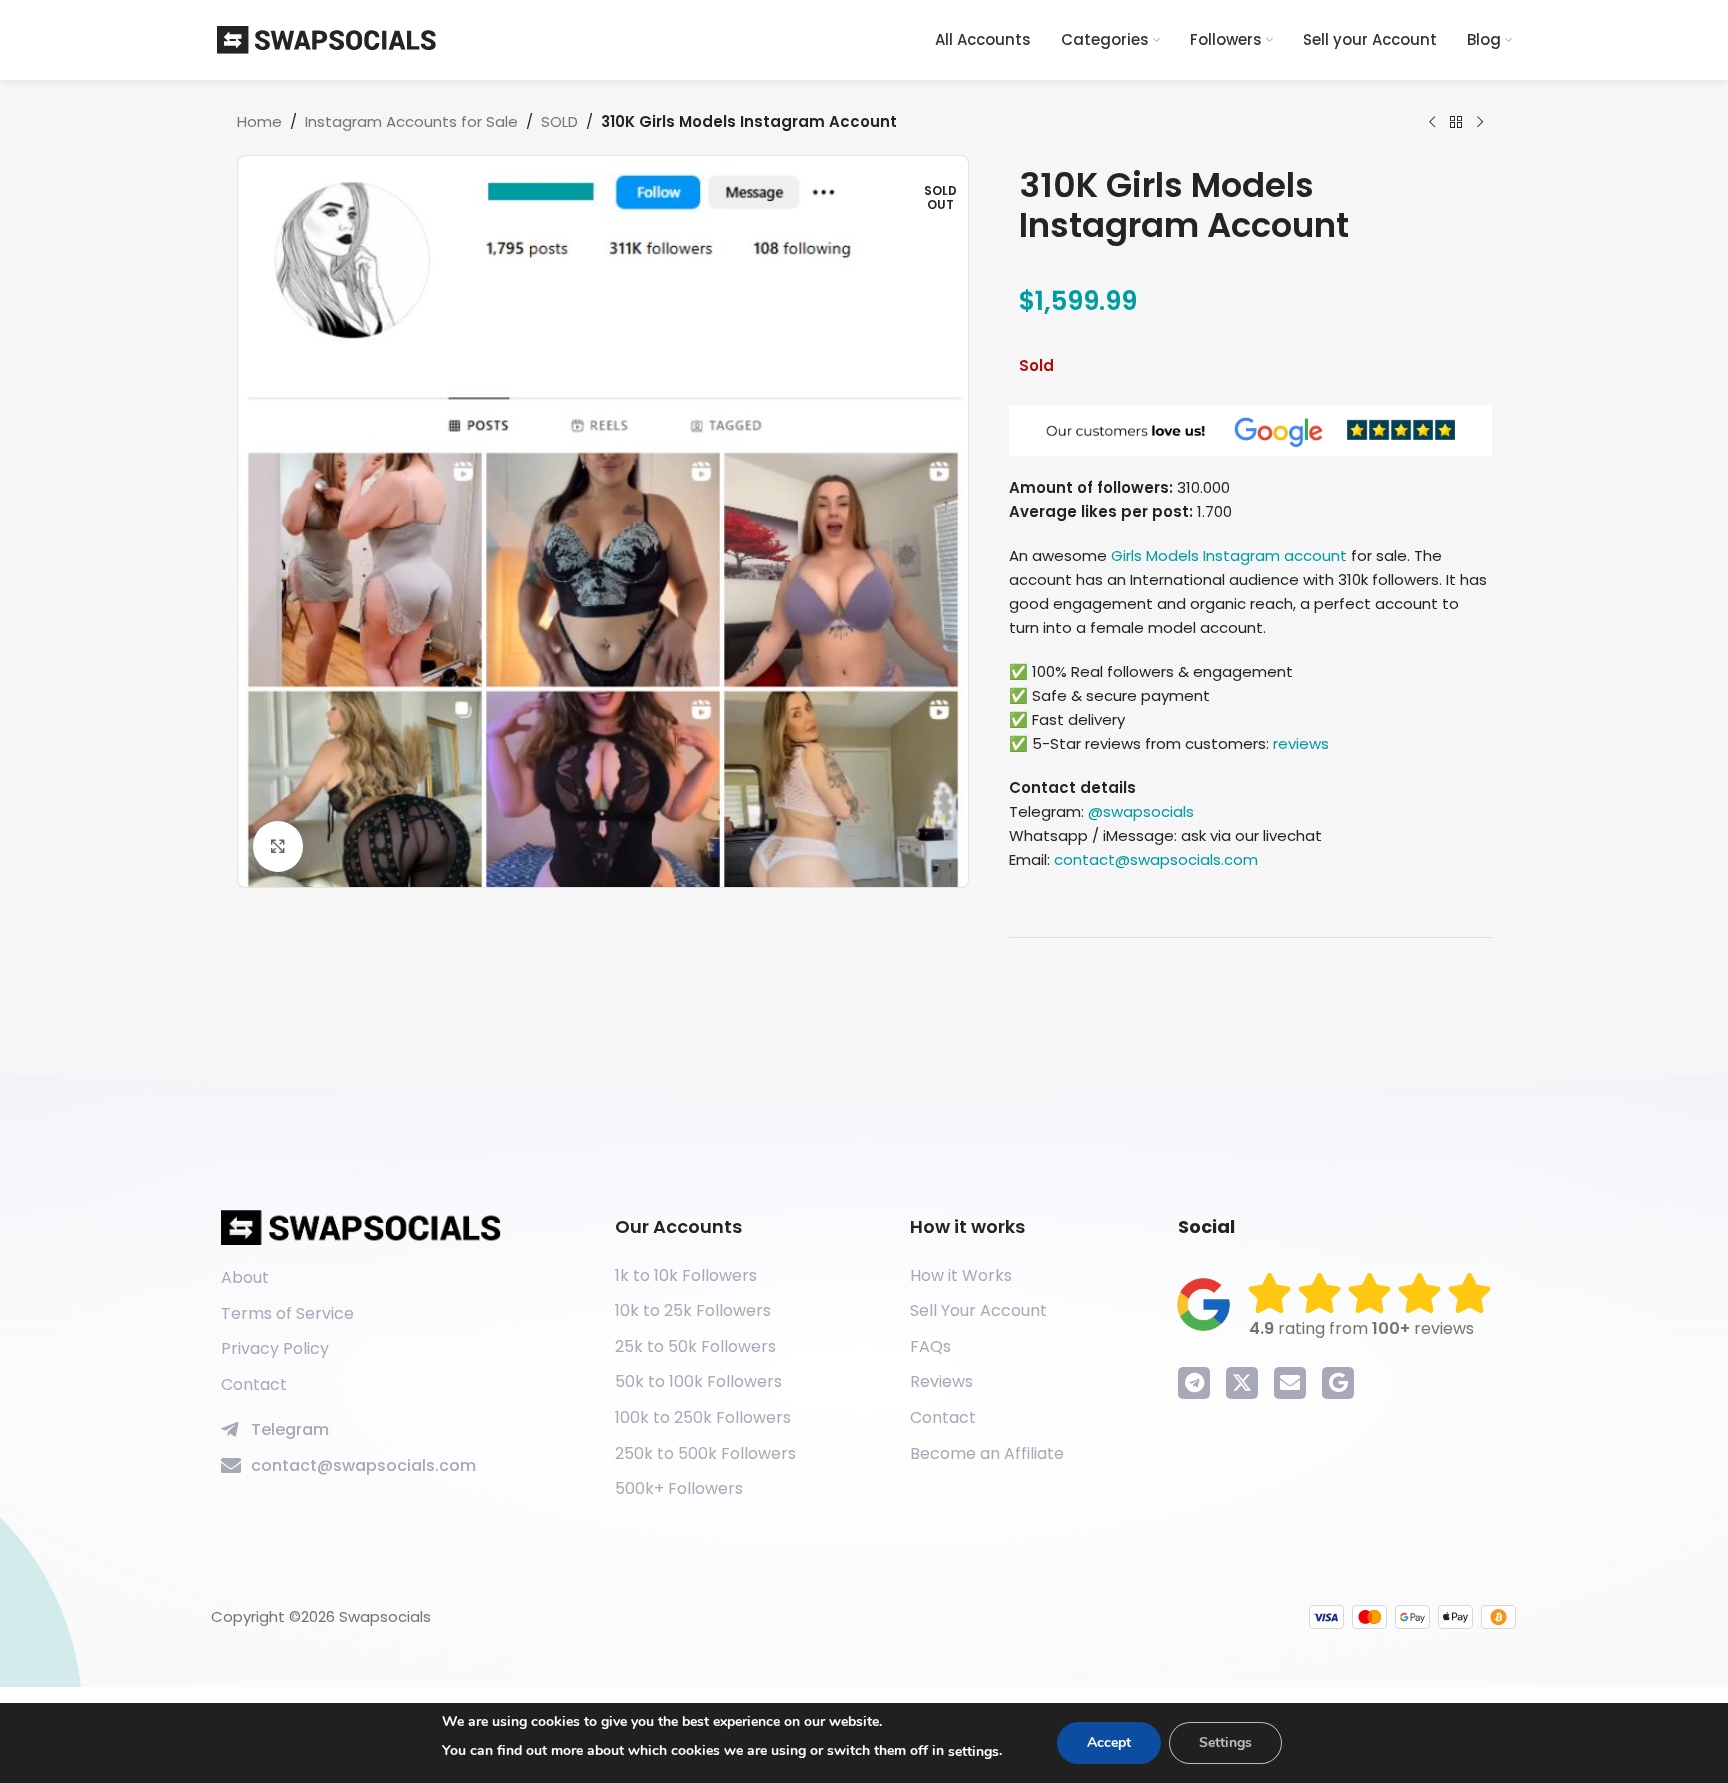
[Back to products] (1456, 123)
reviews (1301, 743)
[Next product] (1480, 123)
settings (973, 1751)
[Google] (1338, 1383)
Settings (1225, 1742)
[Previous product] (1432, 123)
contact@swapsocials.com (1156, 859)
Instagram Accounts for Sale (411, 121)
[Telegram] (1194, 1383)
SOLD (559, 121)
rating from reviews (1361, 1328)
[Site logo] (327, 38)
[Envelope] (1290, 1383)
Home (259, 121)
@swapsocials (1141, 811)
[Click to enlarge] (278, 846)
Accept (1109, 1742)
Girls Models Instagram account (1229, 555)
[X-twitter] (1242, 1383)
